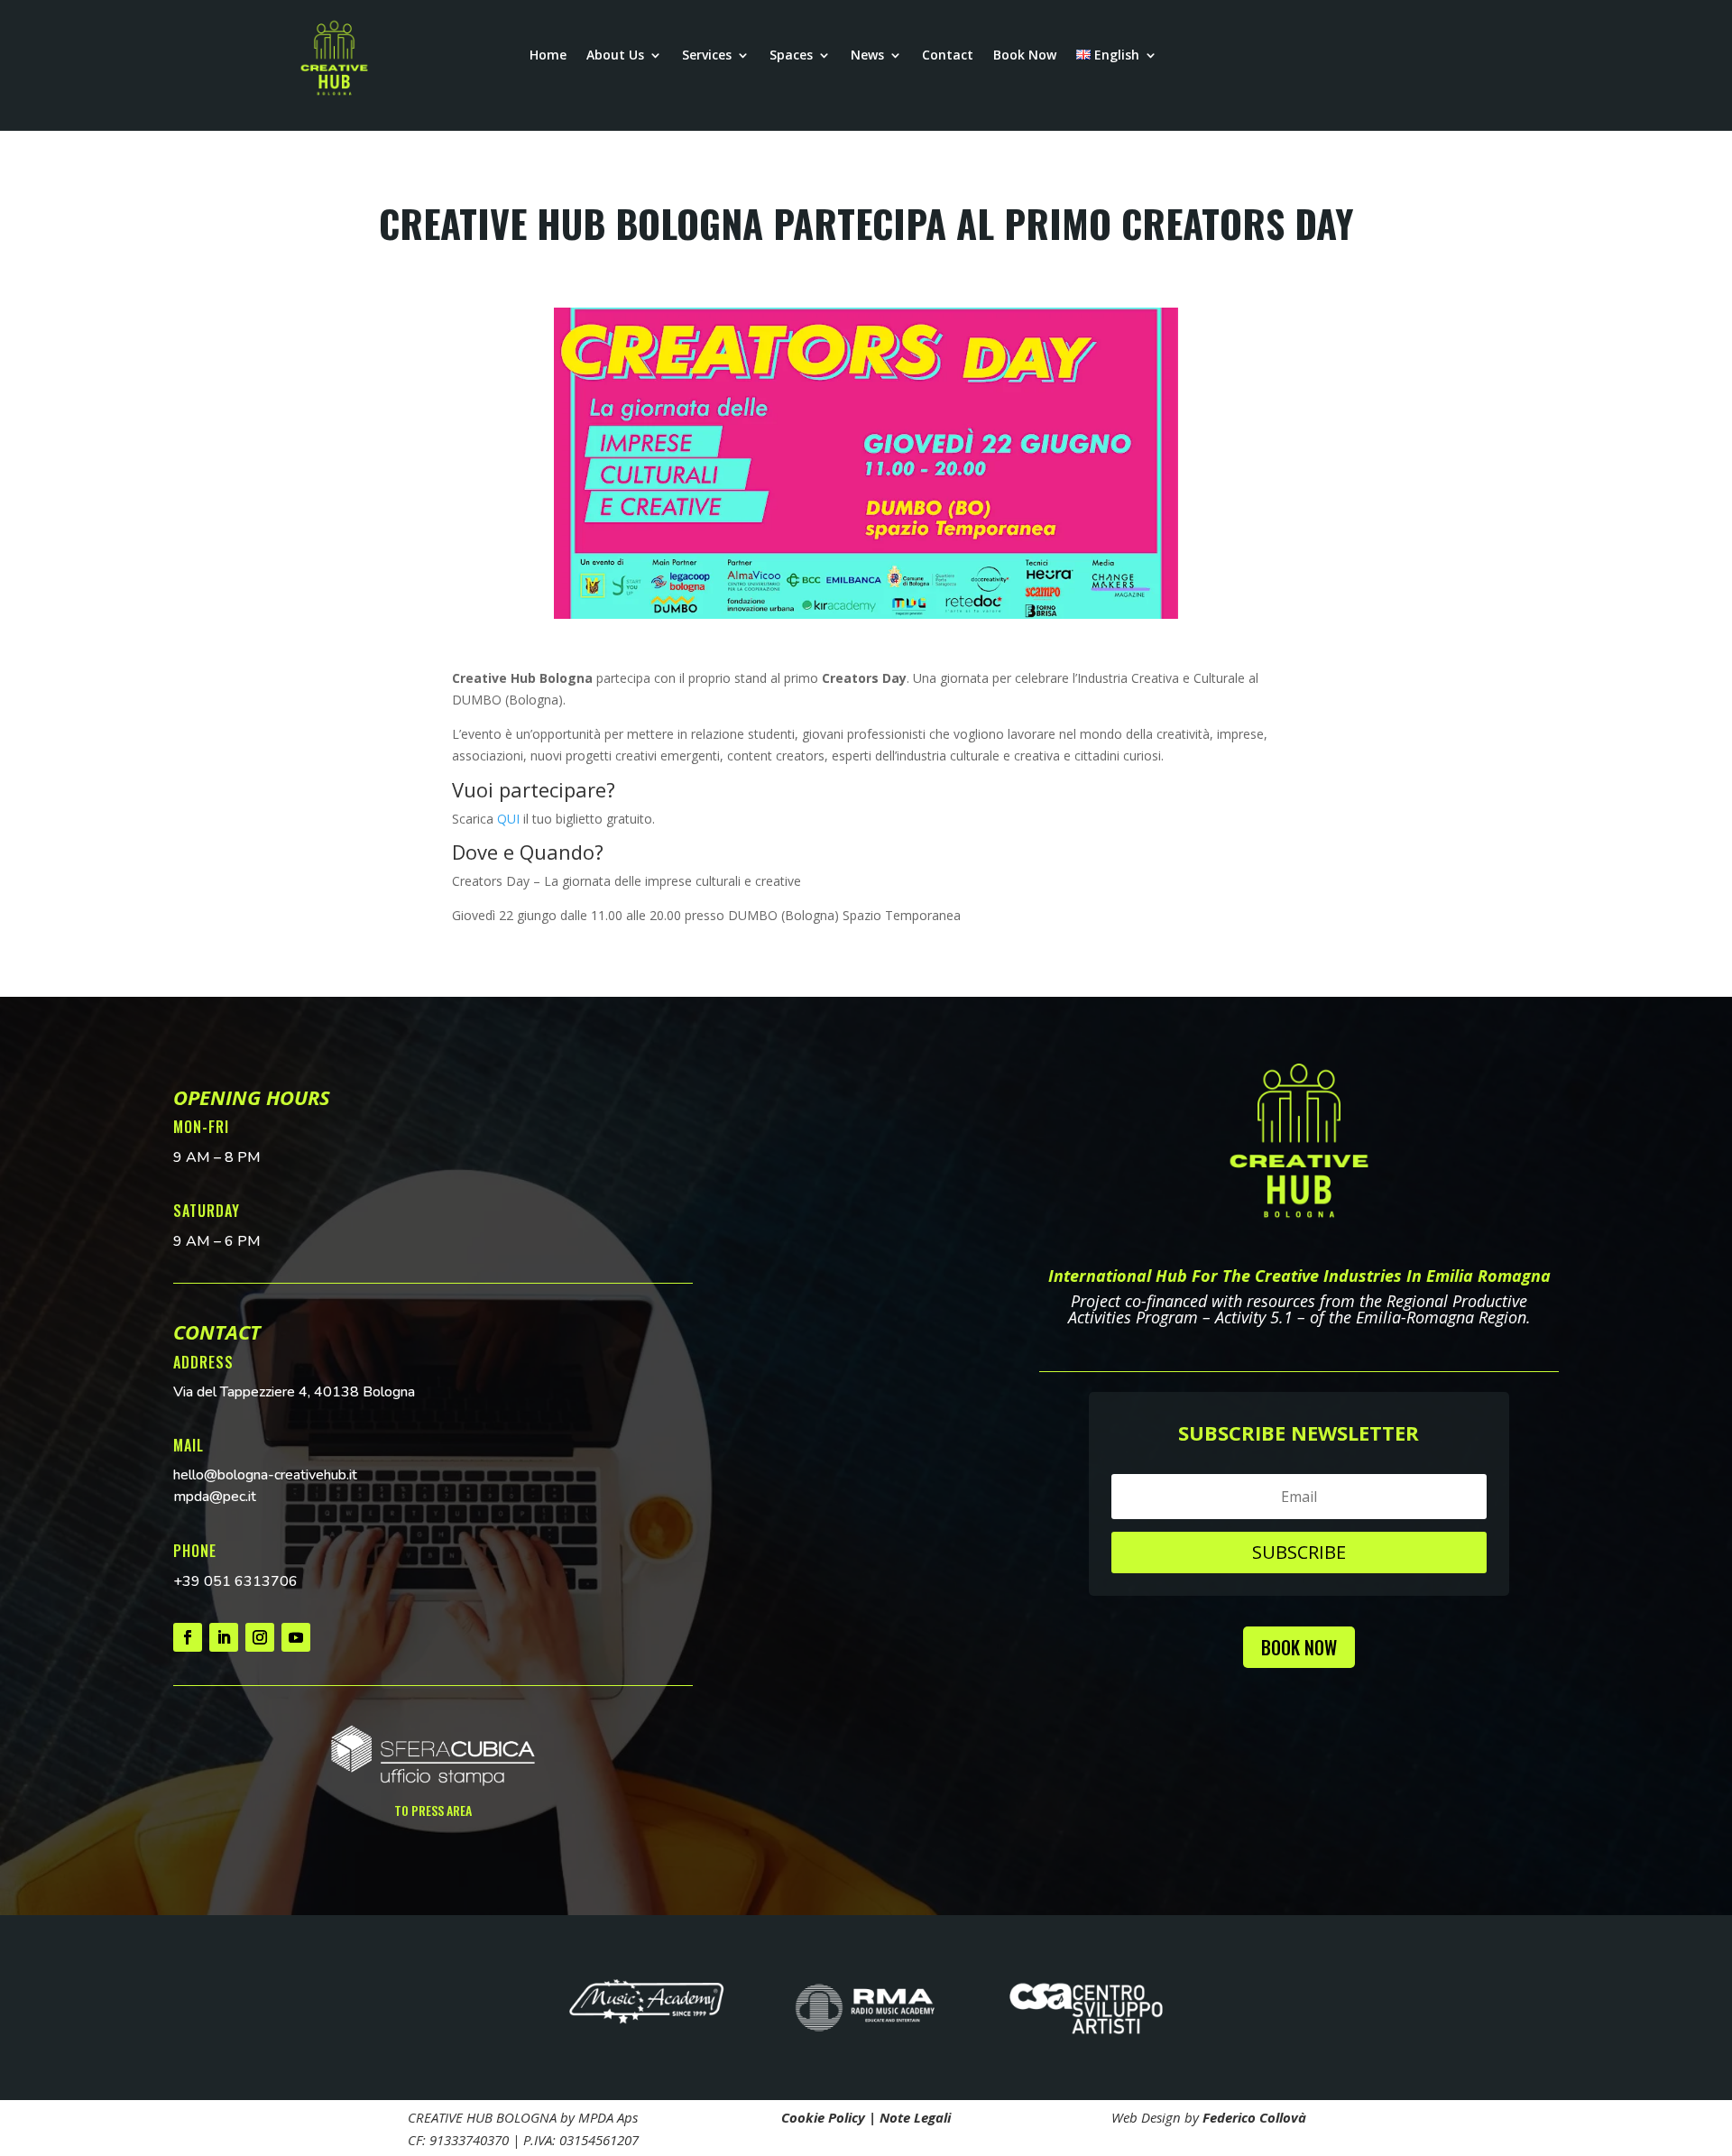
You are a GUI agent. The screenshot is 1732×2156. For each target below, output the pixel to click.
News (867, 56)
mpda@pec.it (215, 1497)
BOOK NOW (1299, 1647)
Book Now (1025, 56)
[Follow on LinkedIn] (224, 1637)
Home (548, 56)
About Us (615, 56)
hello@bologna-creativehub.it (265, 1475)
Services (707, 56)
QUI (508, 819)
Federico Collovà (1254, 2117)
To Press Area (433, 1810)
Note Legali (915, 2117)
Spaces (791, 56)
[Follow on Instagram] (260, 1637)
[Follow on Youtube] (296, 1637)
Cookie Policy (823, 2117)
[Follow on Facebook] (188, 1637)
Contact (948, 56)
